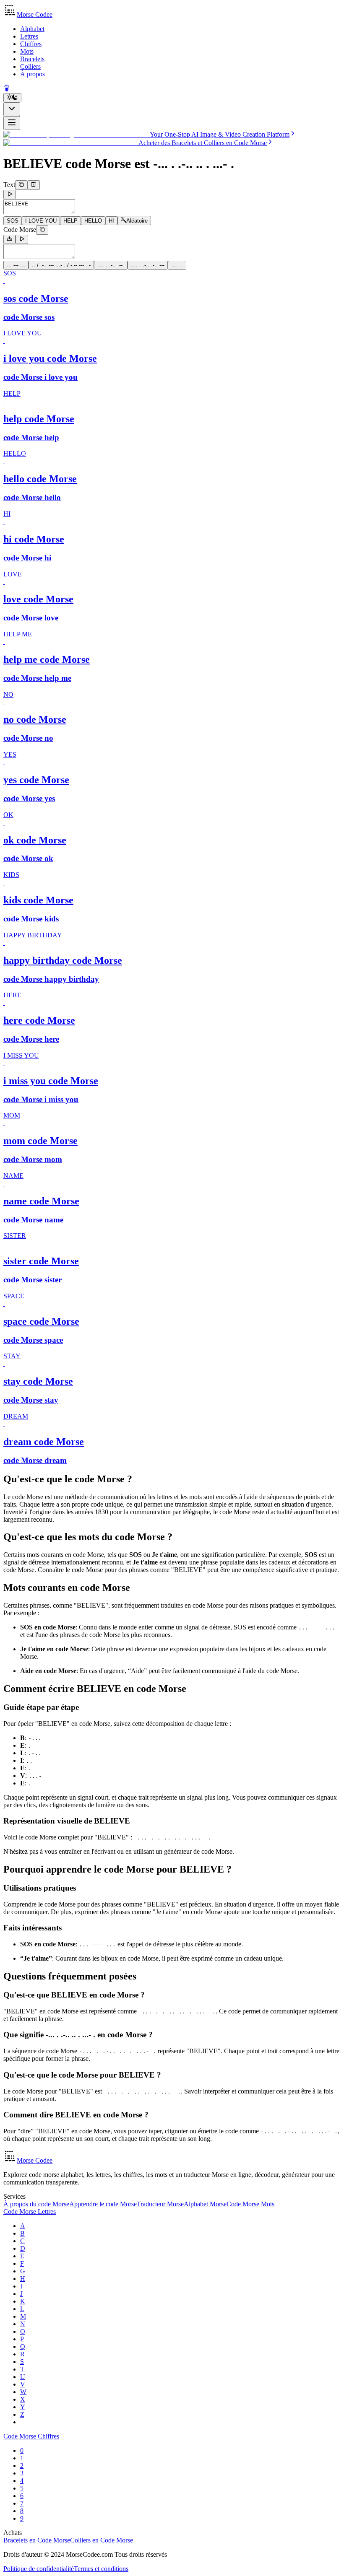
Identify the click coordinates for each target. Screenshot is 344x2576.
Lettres (29, 36)
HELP (70, 221)
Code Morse (20, 230)
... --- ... (16, 265)
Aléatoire (137, 221)
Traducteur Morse (160, 2204)
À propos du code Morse (36, 2204)
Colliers (30, 66)
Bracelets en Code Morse (37, 2540)
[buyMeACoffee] (7, 89)
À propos (33, 74)
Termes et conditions (101, 2569)
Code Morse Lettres (30, 2212)
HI (111, 221)
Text (9, 185)
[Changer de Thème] (12, 98)
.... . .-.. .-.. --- (148, 265)
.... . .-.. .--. (111, 265)
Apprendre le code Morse (103, 2204)
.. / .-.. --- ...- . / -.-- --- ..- (61, 265)
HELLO (93, 221)
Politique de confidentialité (39, 2569)
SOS (13, 221)
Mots (27, 51)
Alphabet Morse (205, 2204)
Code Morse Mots (250, 2204)
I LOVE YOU (41, 221)
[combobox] (12, 109)
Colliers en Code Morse (102, 2540)
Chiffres (31, 44)
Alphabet (32, 29)
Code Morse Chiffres (31, 2436)
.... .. (177, 265)
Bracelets (32, 59)
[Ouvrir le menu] (12, 123)
